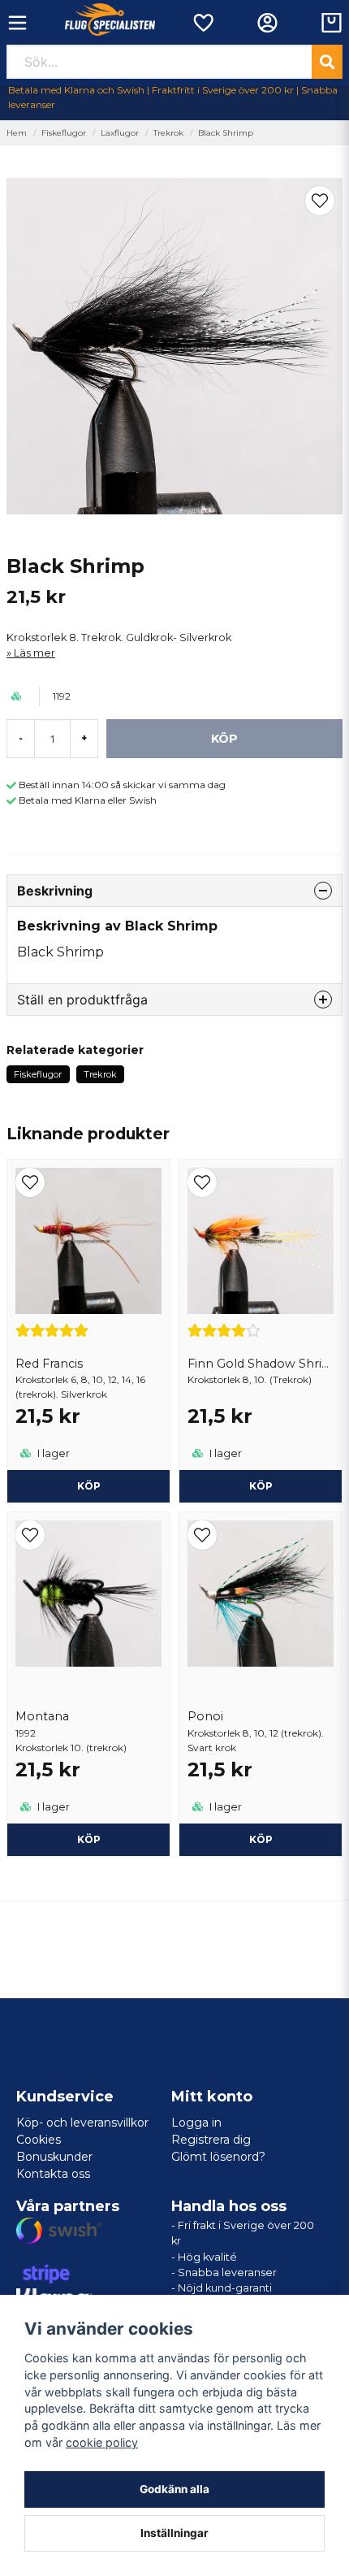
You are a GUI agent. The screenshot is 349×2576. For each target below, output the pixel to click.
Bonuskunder (54, 2157)
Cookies (39, 2140)
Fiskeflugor (64, 133)
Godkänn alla (174, 2489)
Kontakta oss (53, 2174)
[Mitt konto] (267, 23)
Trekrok (168, 133)
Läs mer (34, 653)
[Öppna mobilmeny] (17, 23)
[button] (320, 201)
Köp (89, 1839)
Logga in (196, 2123)
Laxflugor (120, 133)
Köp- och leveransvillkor (82, 2123)
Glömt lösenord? (218, 2157)
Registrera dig (211, 2140)
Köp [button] (89, 1486)
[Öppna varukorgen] (332, 23)
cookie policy (102, 2442)
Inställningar (174, 2533)
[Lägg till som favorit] (203, 23)
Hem (17, 133)
